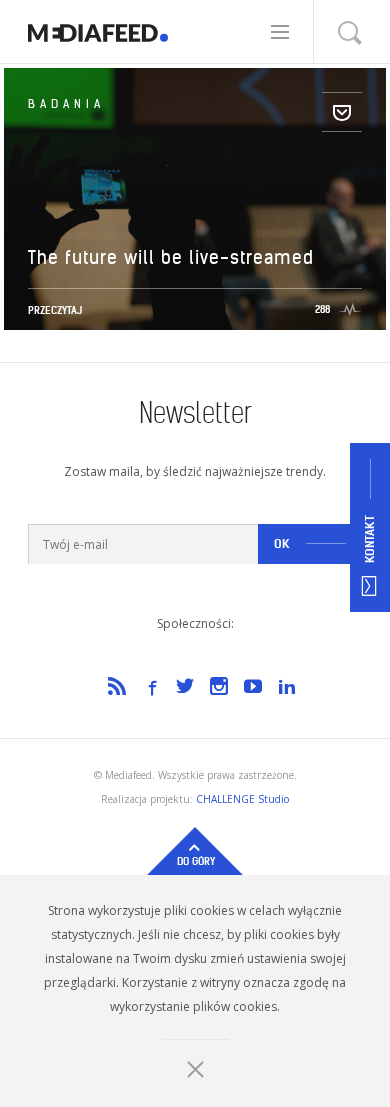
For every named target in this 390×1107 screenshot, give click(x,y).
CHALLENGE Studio (242, 799)
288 (322, 309)
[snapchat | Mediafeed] (98, 32)
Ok (282, 543)
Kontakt (369, 540)
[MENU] (283, 31)
